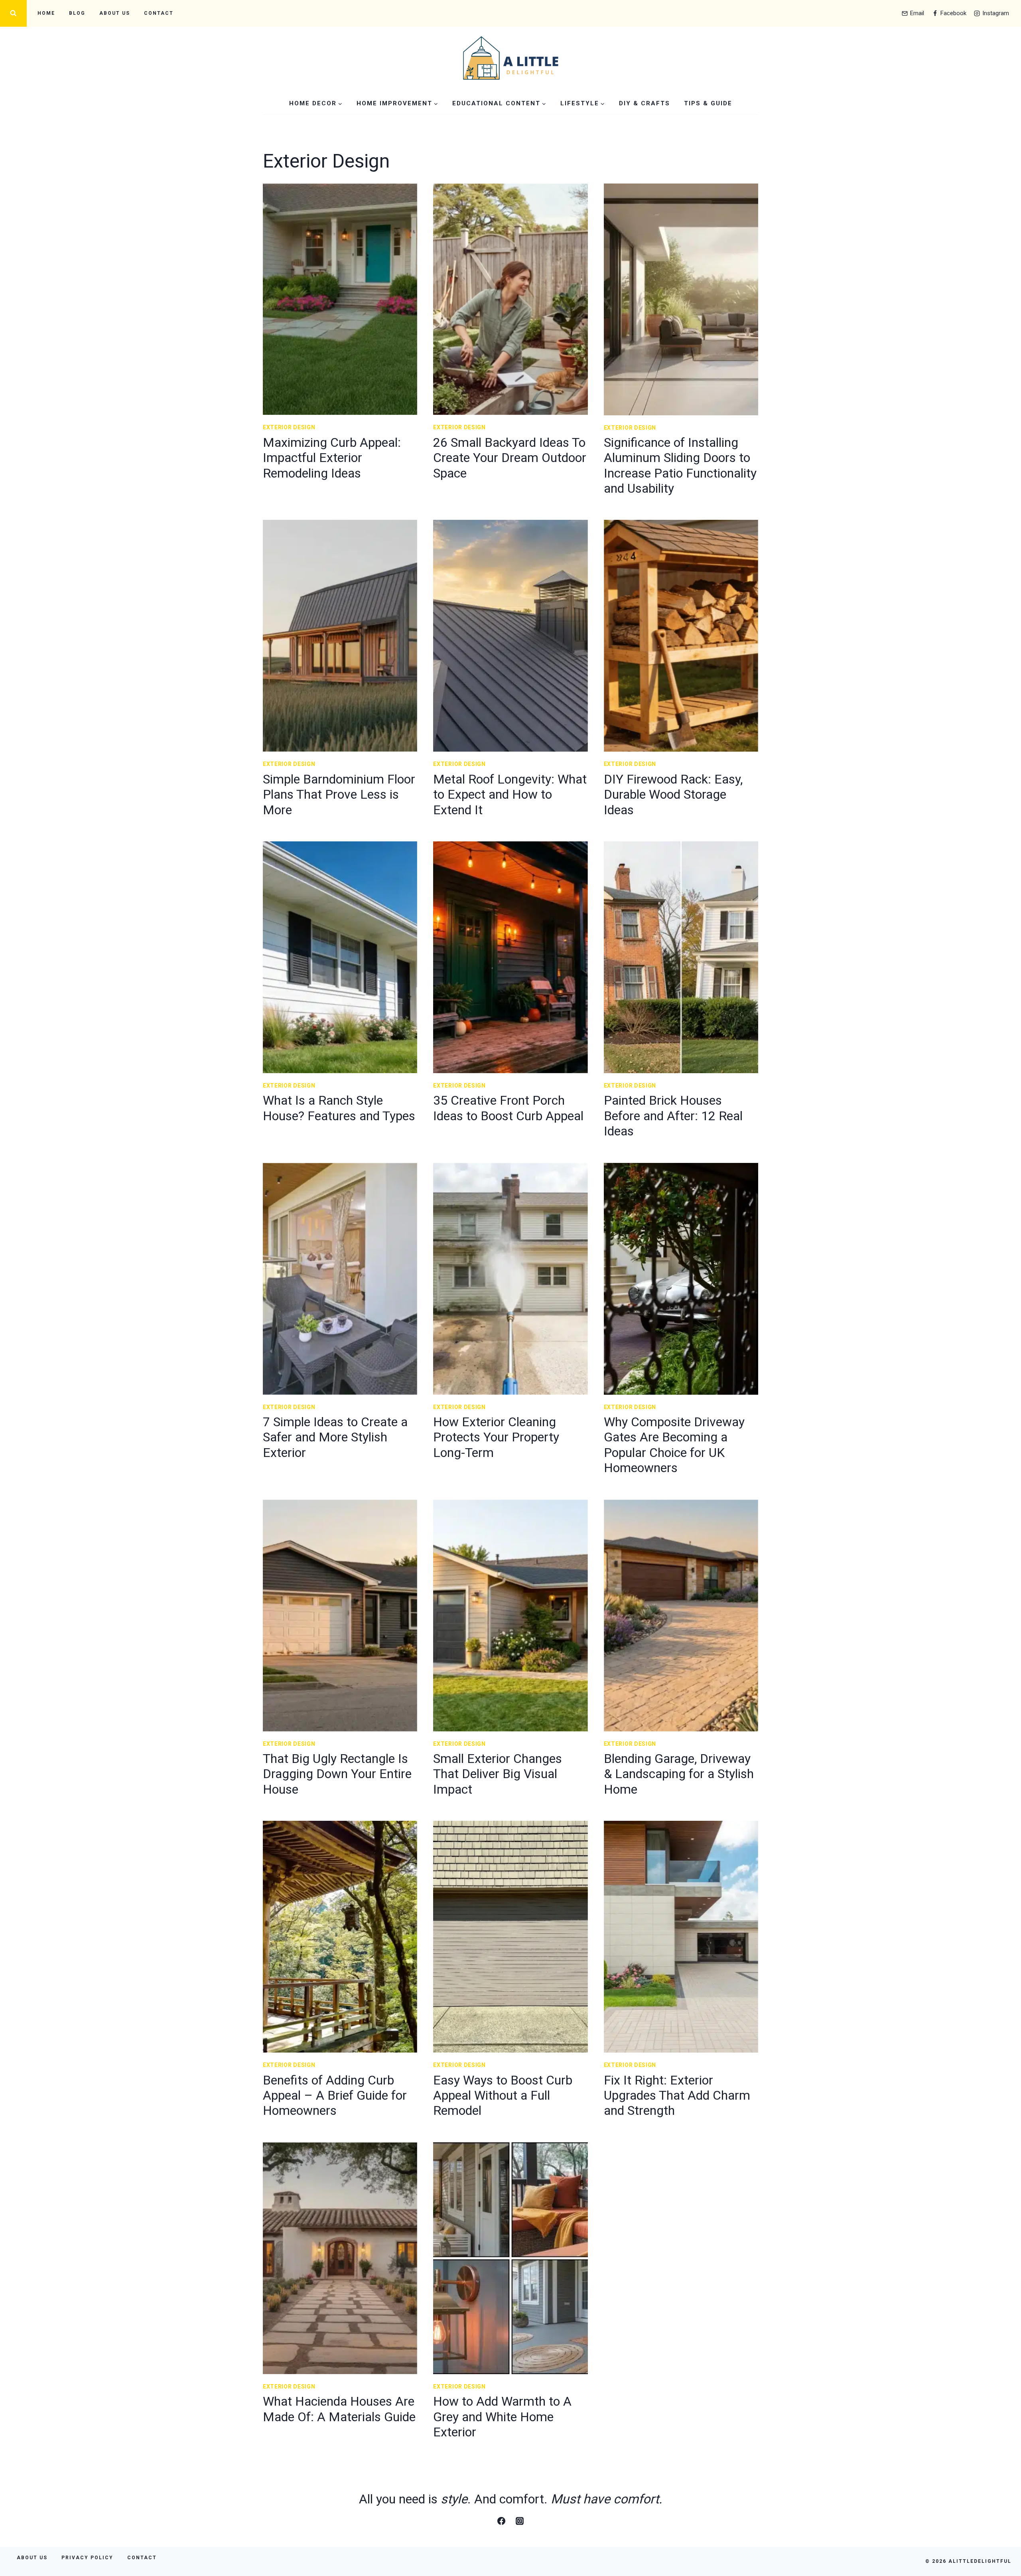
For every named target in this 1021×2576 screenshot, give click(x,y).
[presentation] (340, 299)
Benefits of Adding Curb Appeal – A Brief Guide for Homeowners (335, 2095)
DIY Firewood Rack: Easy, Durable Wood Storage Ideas (673, 795)
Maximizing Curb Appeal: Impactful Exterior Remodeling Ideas (332, 458)
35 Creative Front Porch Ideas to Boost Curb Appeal (508, 1108)
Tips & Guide (708, 103)
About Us (115, 13)
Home (46, 13)
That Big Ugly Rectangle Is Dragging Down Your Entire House (337, 1774)
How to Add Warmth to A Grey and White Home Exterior (502, 2417)
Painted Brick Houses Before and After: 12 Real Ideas (673, 1116)
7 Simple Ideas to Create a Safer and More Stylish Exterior (335, 1437)
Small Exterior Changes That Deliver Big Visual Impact (498, 1774)
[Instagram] (520, 2521)
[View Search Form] (13, 13)
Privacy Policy (87, 2558)
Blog (77, 13)
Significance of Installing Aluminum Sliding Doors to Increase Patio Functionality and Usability (680, 465)
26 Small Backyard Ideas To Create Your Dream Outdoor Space (510, 458)
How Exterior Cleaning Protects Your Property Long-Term (496, 1437)
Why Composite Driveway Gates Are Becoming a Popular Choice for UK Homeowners (674, 1445)
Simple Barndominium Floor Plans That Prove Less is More (339, 795)
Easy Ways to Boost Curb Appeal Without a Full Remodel (503, 2095)
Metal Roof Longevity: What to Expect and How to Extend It (510, 795)
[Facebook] (501, 2521)
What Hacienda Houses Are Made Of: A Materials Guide (339, 2409)
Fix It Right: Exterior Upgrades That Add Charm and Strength (677, 2095)
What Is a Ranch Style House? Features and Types (339, 1108)
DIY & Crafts (645, 103)
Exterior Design (289, 427)
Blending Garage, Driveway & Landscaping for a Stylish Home (679, 1774)
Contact (159, 13)
